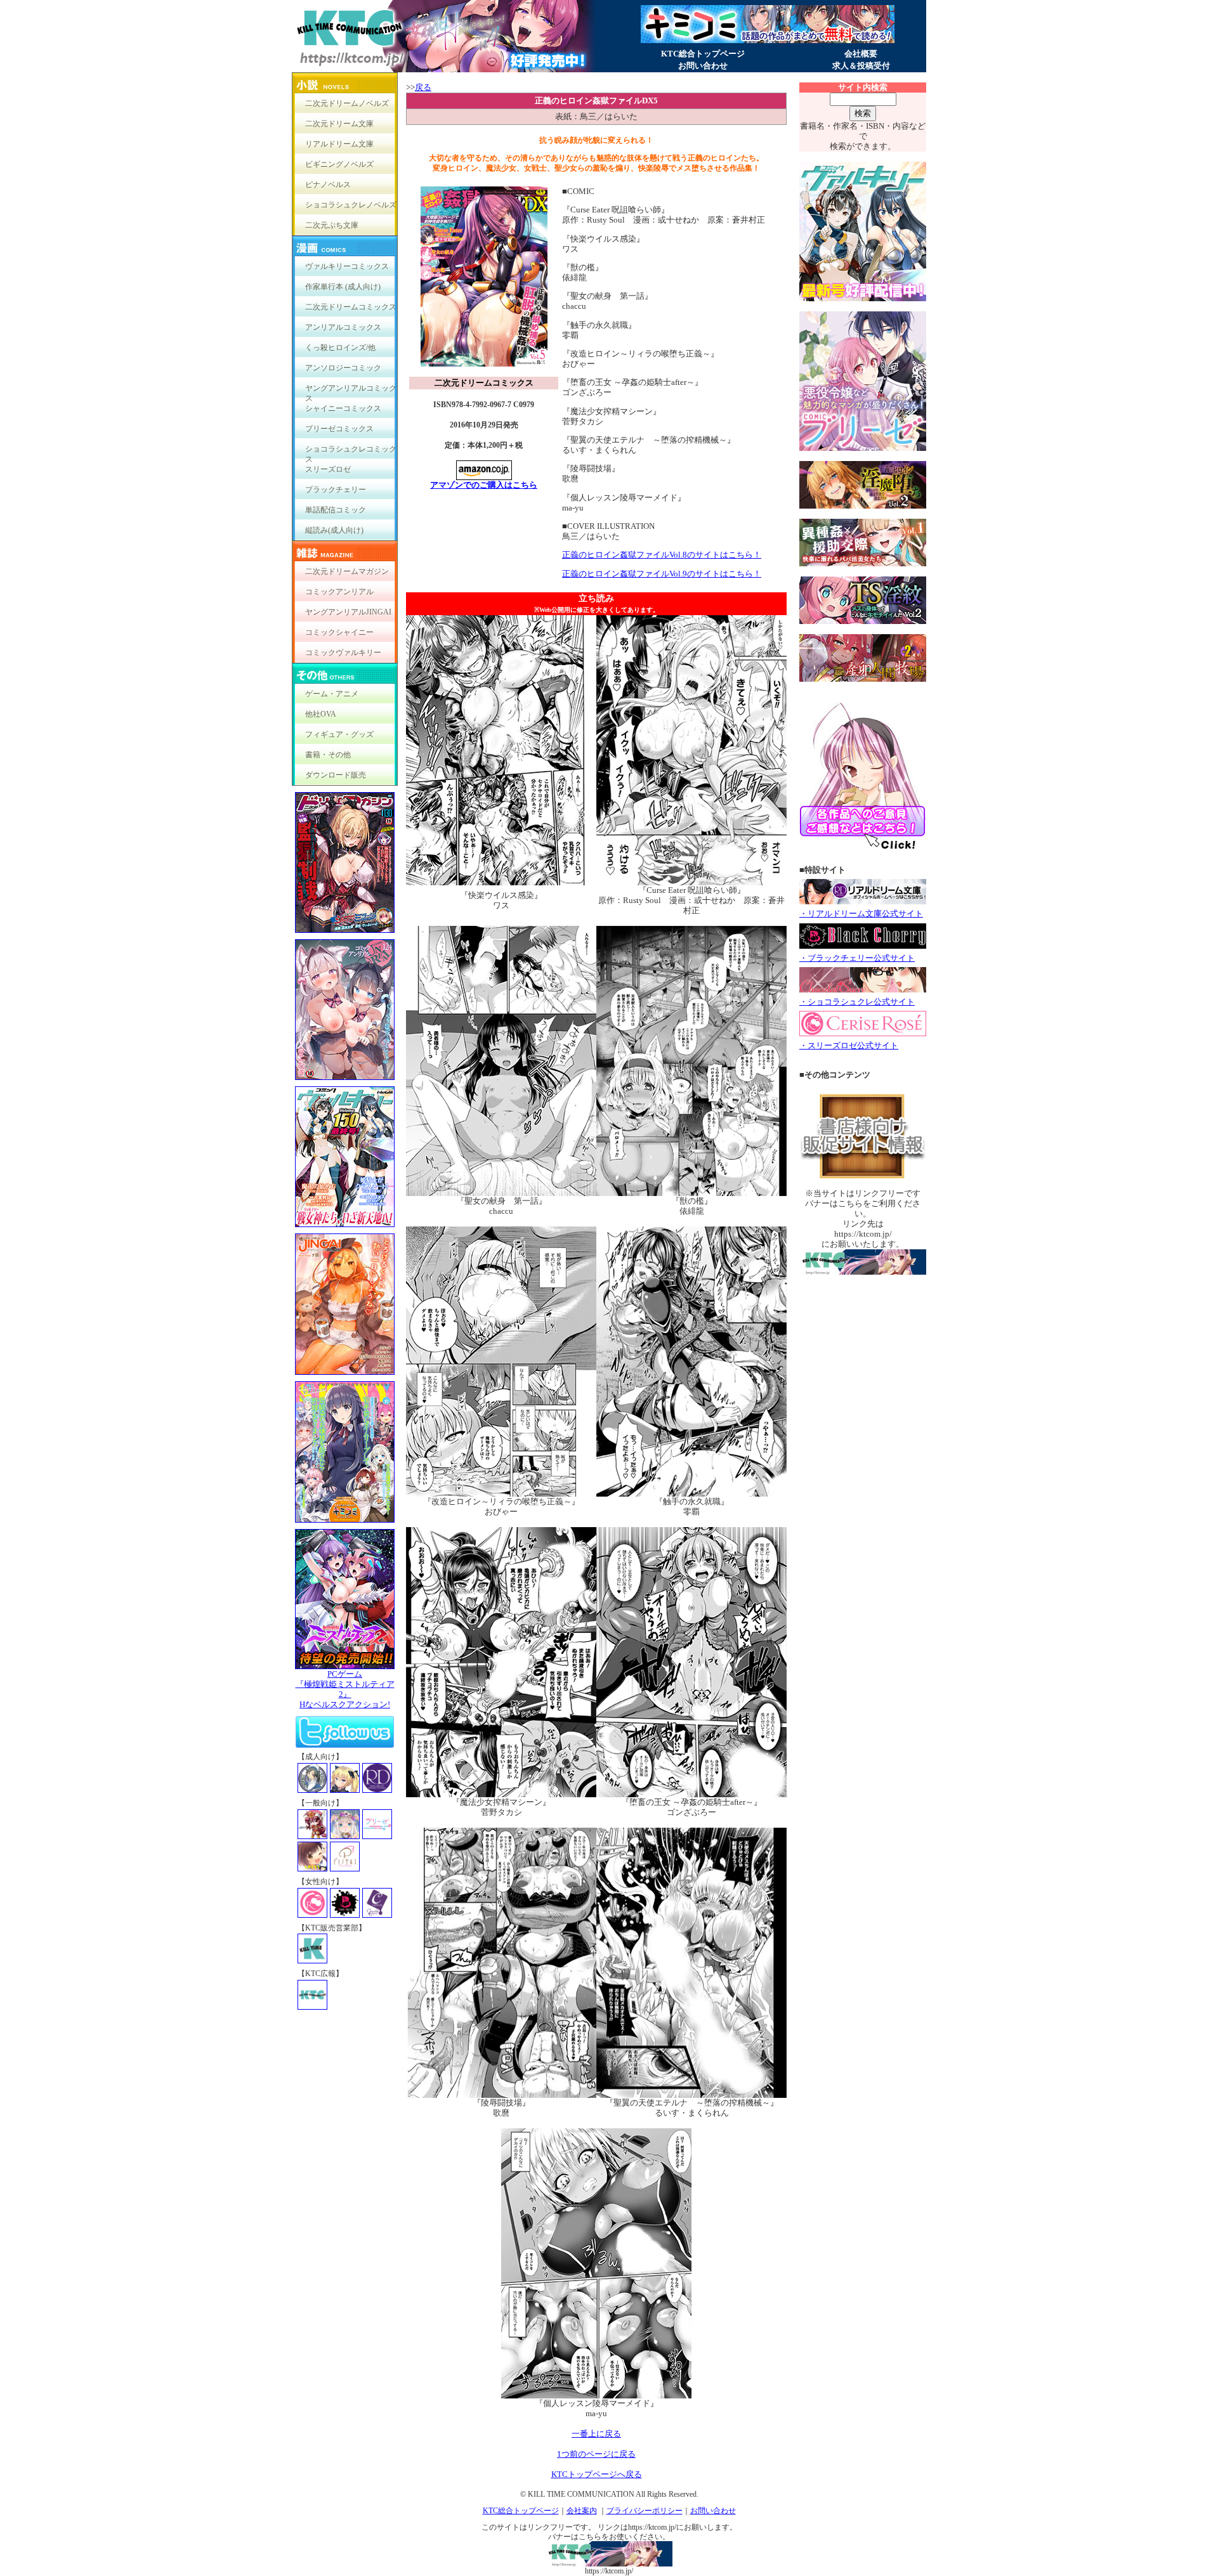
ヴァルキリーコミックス (347, 266)
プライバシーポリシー (645, 2511)
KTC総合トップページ (703, 54)
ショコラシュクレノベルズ (351, 205)
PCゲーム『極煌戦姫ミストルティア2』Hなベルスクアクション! (345, 1689)
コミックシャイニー (339, 632)
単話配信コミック (336, 510)
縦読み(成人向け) (334, 530)
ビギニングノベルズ (339, 164)
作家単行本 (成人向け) (343, 287)
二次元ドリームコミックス (351, 307)
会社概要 (861, 54)
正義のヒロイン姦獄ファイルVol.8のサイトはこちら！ (662, 555)
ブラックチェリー (336, 490)
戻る (423, 87)
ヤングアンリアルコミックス (351, 391)
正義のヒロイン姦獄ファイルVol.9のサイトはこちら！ (662, 574)
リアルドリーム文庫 (339, 144)
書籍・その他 (328, 755)
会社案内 (582, 2511)
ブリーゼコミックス (339, 429)
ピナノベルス (328, 185)
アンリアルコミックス (343, 327)
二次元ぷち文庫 (332, 225)
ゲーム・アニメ (332, 694)
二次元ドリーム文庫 (339, 124)
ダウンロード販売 (336, 775)
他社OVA (321, 714)
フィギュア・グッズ (339, 734)
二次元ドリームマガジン (347, 571)
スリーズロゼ (328, 469)
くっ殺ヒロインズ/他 (340, 348)
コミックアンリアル (339, 592)
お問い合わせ (703, 66)
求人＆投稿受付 (861, 66)
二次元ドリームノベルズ (347, 103)
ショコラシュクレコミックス (351, 452)
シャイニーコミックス (343, 408)
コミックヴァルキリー (343, 653)
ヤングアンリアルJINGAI (348, 612)
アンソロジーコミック (343, 368)
